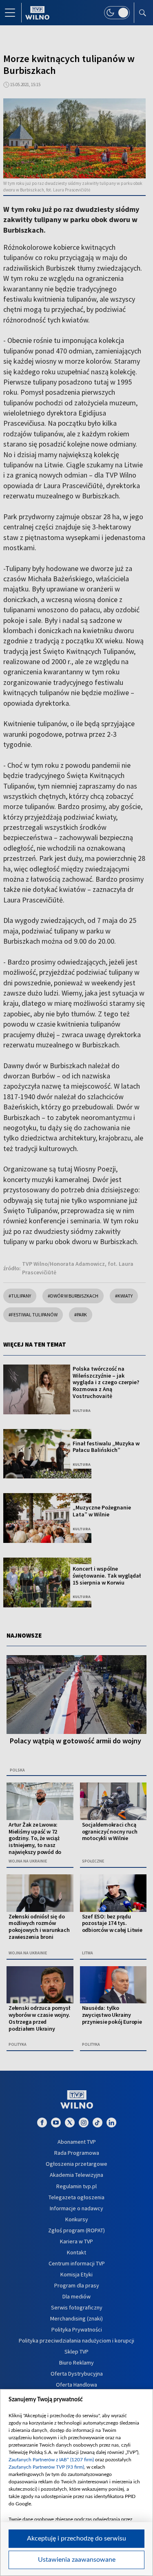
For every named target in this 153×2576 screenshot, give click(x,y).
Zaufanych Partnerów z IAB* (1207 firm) (51, 2460)
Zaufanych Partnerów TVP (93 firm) (46, 2467)
